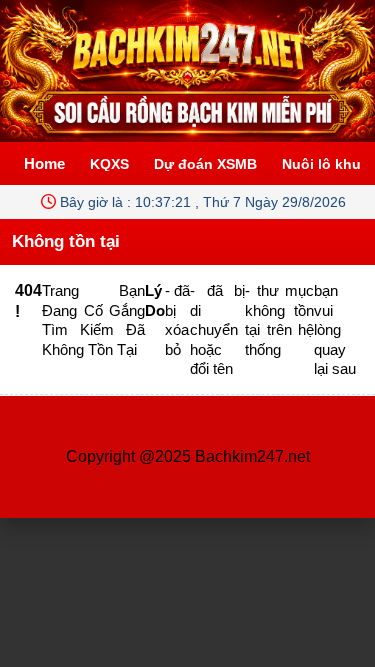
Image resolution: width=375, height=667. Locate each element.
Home (44, 163)
